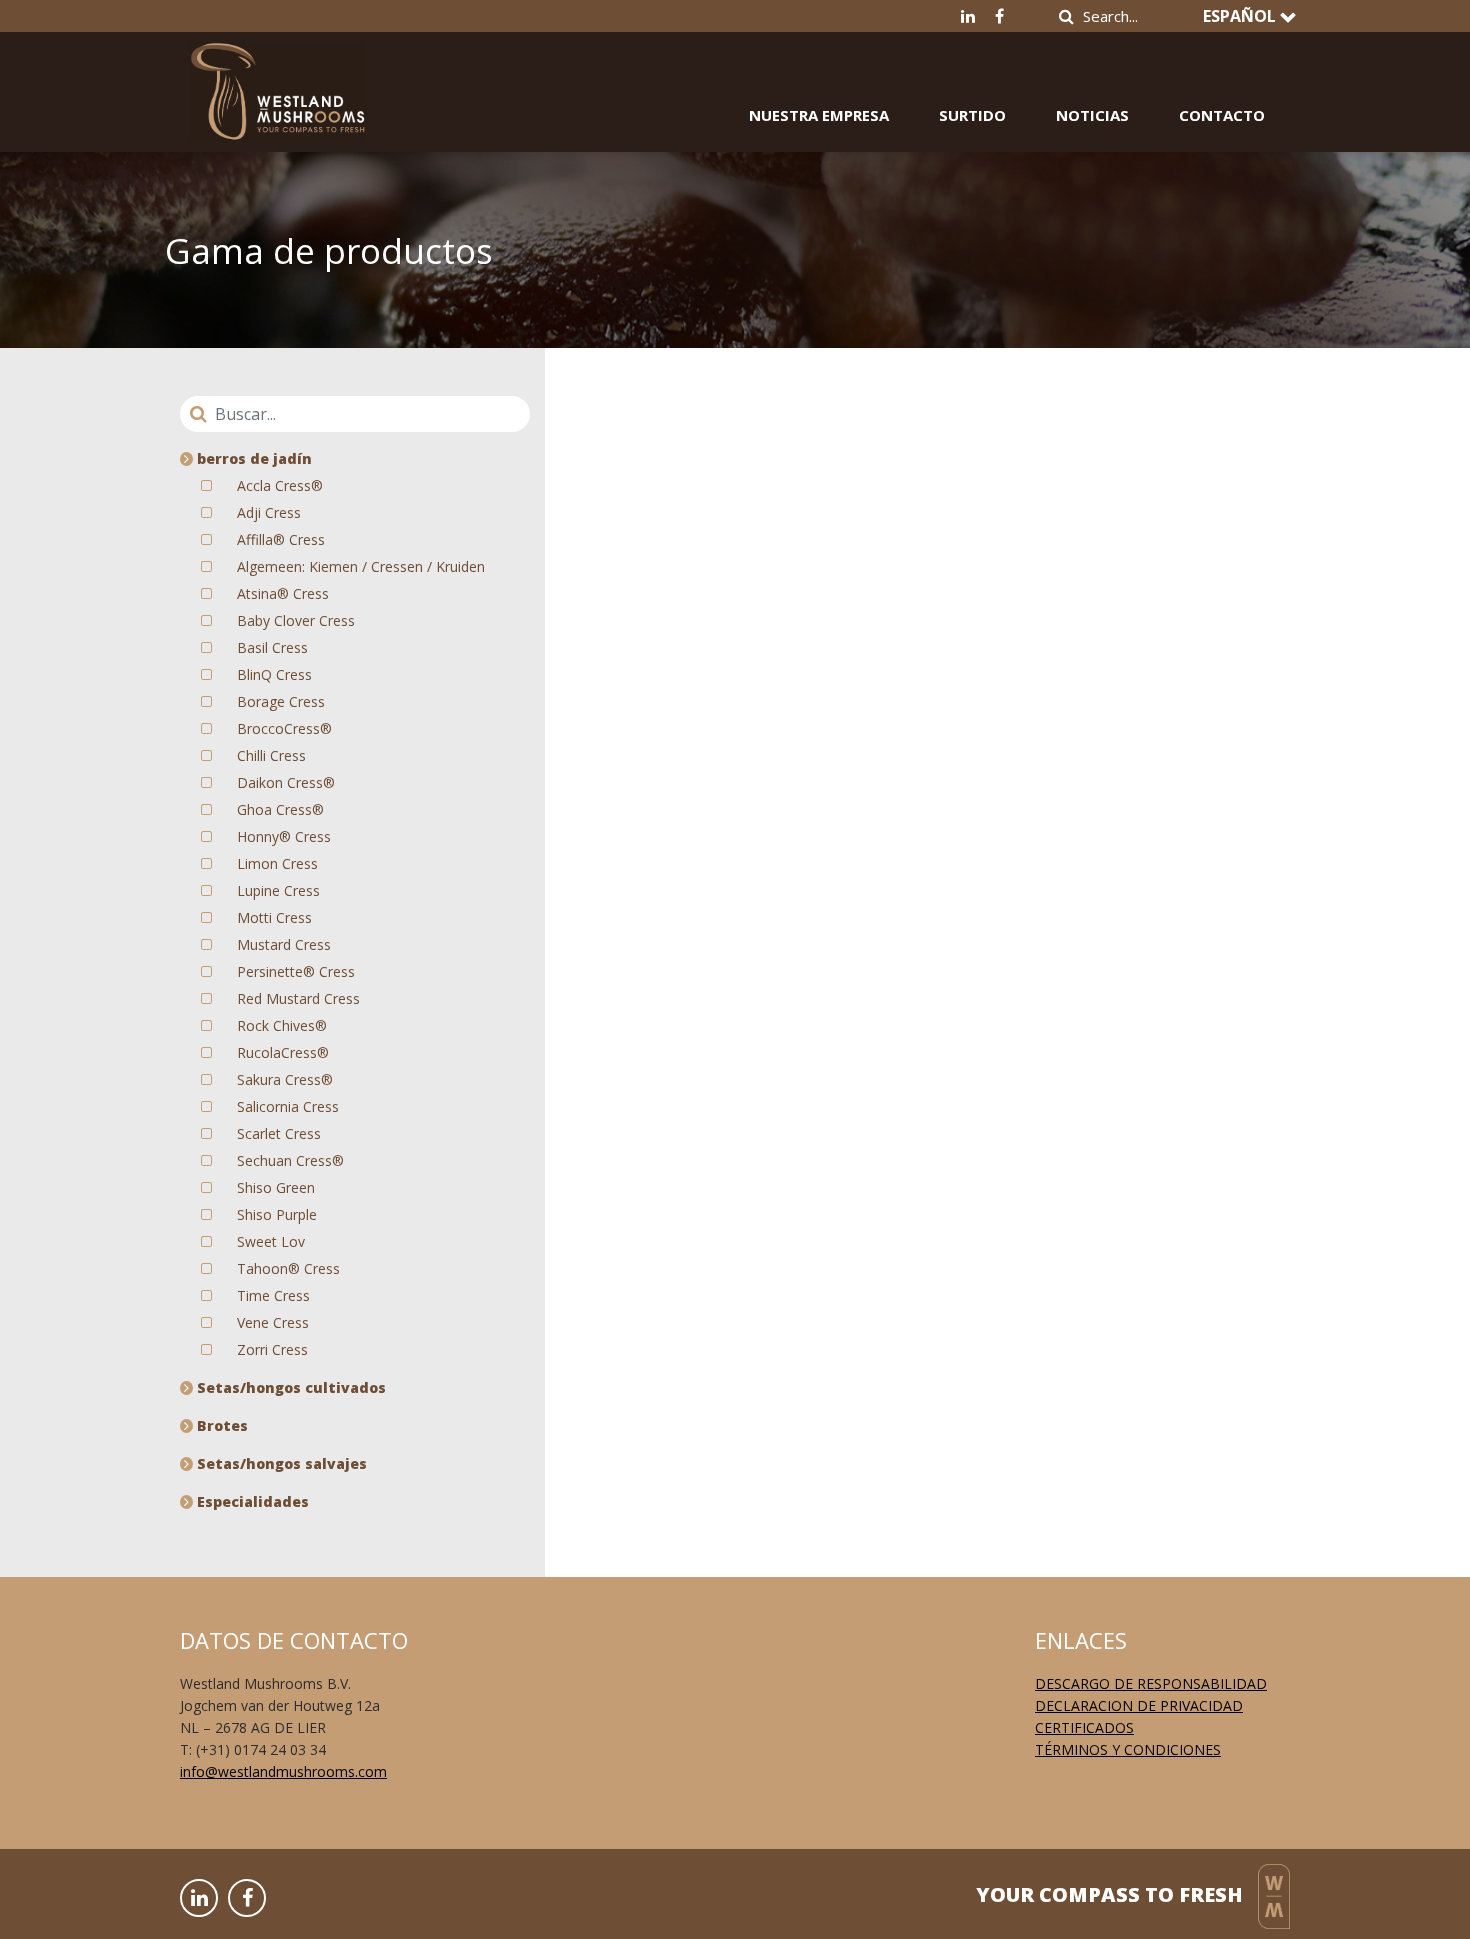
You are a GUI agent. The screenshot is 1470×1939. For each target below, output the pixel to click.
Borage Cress (281, 701)
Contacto (1222, 115)
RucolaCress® (283, 1052)
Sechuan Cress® (290, 1160)
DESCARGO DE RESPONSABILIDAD (1151, 1683)
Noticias (1092, 115)
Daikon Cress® (286, 782)
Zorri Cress (272, 1349)
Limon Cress (277, 863)
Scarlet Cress (279, 1133)
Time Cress (273, 1295)
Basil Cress (272, 647)
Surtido (972, 115)
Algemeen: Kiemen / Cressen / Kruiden (361, 566)
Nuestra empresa (819, 115)
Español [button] (1241, 16)
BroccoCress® (284, 728)
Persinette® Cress (296, 971)
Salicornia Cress (288, 1106)
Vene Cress (273, 1322)
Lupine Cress (278, 890)
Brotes (220, 1425)
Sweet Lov (271, 1241)
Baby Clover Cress (296, 620)
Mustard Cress (284, 944)
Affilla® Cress (281, 539)
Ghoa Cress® (280, 809)
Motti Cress (274, 917)
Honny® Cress (284, 836)
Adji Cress (269, 512)
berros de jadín (252, 458)
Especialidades (251, 1501)
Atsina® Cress (283, 593)
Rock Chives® (282, 1025)
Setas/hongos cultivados (289, 1387)
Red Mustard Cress (298, 998)
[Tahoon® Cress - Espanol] (278, 77)
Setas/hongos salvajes (280, 1463)
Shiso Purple (277, 1214)
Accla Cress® (280, 485)
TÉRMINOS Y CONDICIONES (1128, 1749)
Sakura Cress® (285, 1079)
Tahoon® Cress (288, 1268)
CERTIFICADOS (1084, 1727)
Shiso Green (276, 1187)
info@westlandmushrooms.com (283, 1771)
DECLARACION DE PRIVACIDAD (1139, 1705)
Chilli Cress (271, 755)
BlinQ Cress (274, 674)
